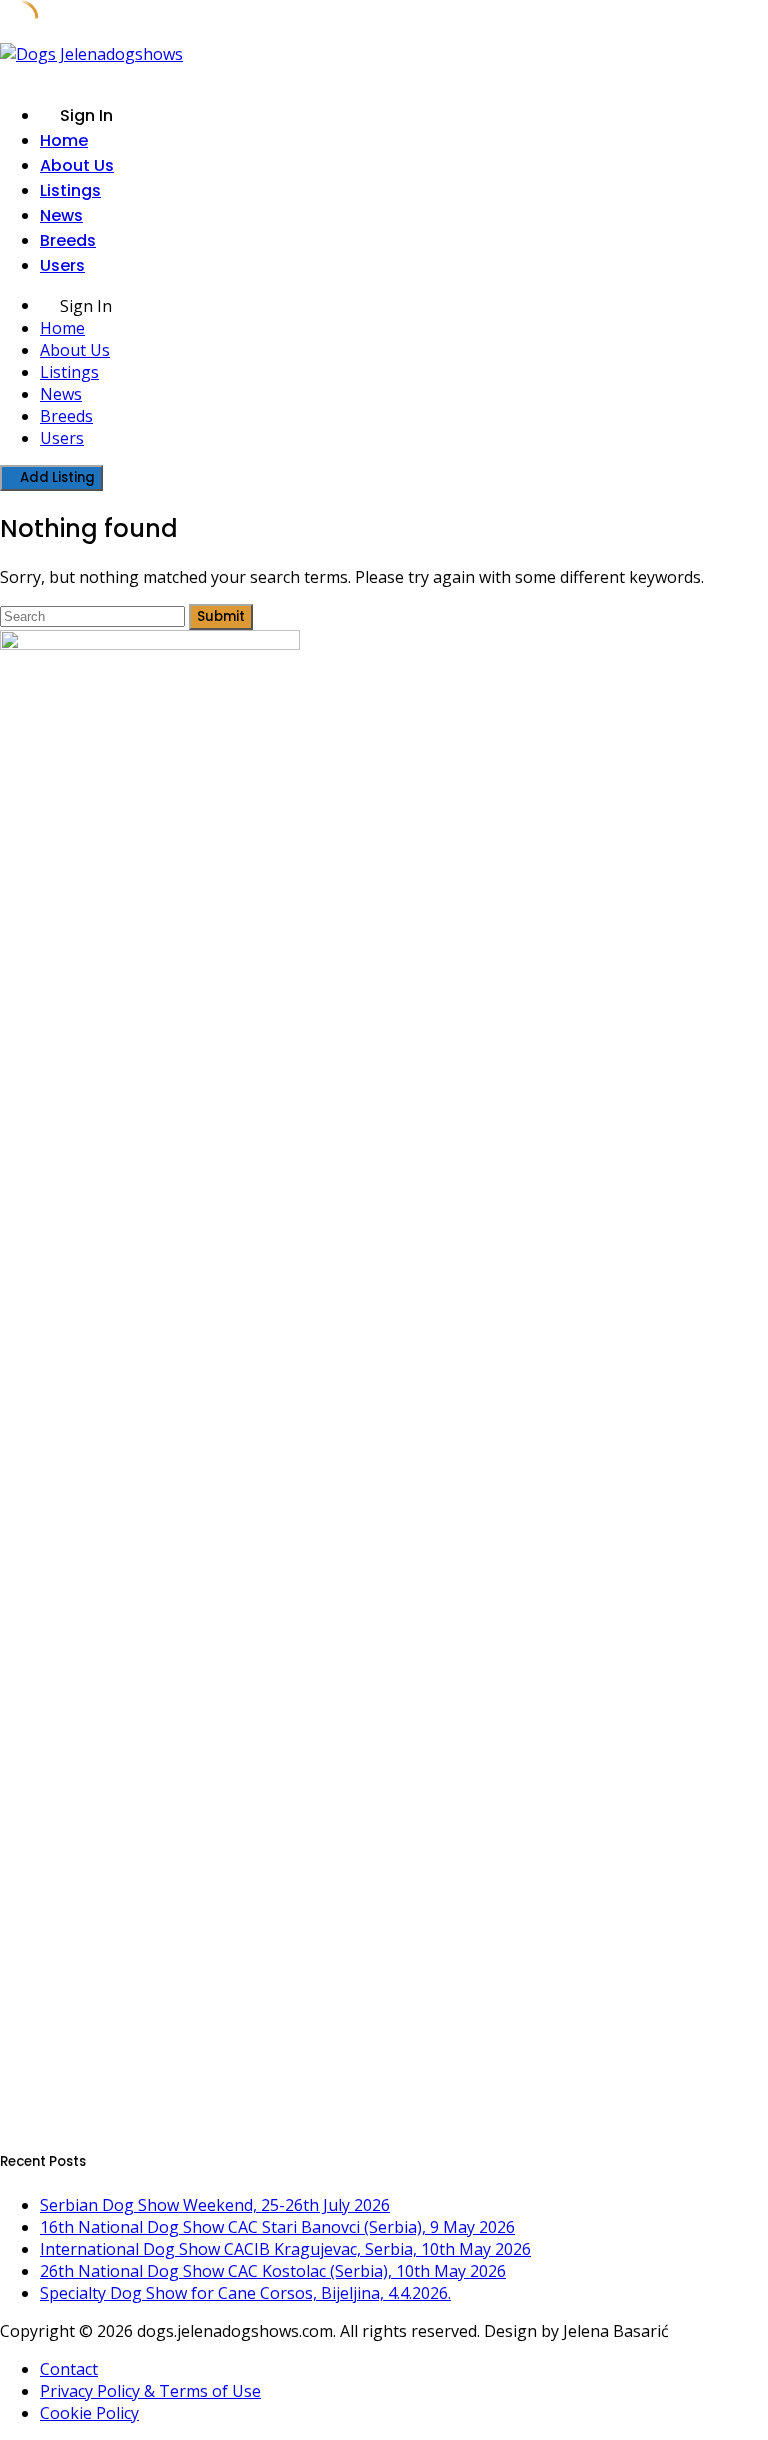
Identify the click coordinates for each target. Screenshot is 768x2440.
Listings (70, 190)
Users (62, 265)
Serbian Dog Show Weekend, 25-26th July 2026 (215, 2205)
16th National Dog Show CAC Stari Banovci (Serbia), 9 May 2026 (277, 2227)
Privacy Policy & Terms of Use (150, 2391)
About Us (77, 165)
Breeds (68, 240)
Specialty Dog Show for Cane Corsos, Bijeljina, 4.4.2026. (245, 2293)
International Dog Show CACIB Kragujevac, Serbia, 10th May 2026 (285, 2249)
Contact (69, 2369)
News (61, 215)
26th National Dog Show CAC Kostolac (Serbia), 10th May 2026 (273, 2271)
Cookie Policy (89, 2413)
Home (64, 140)
